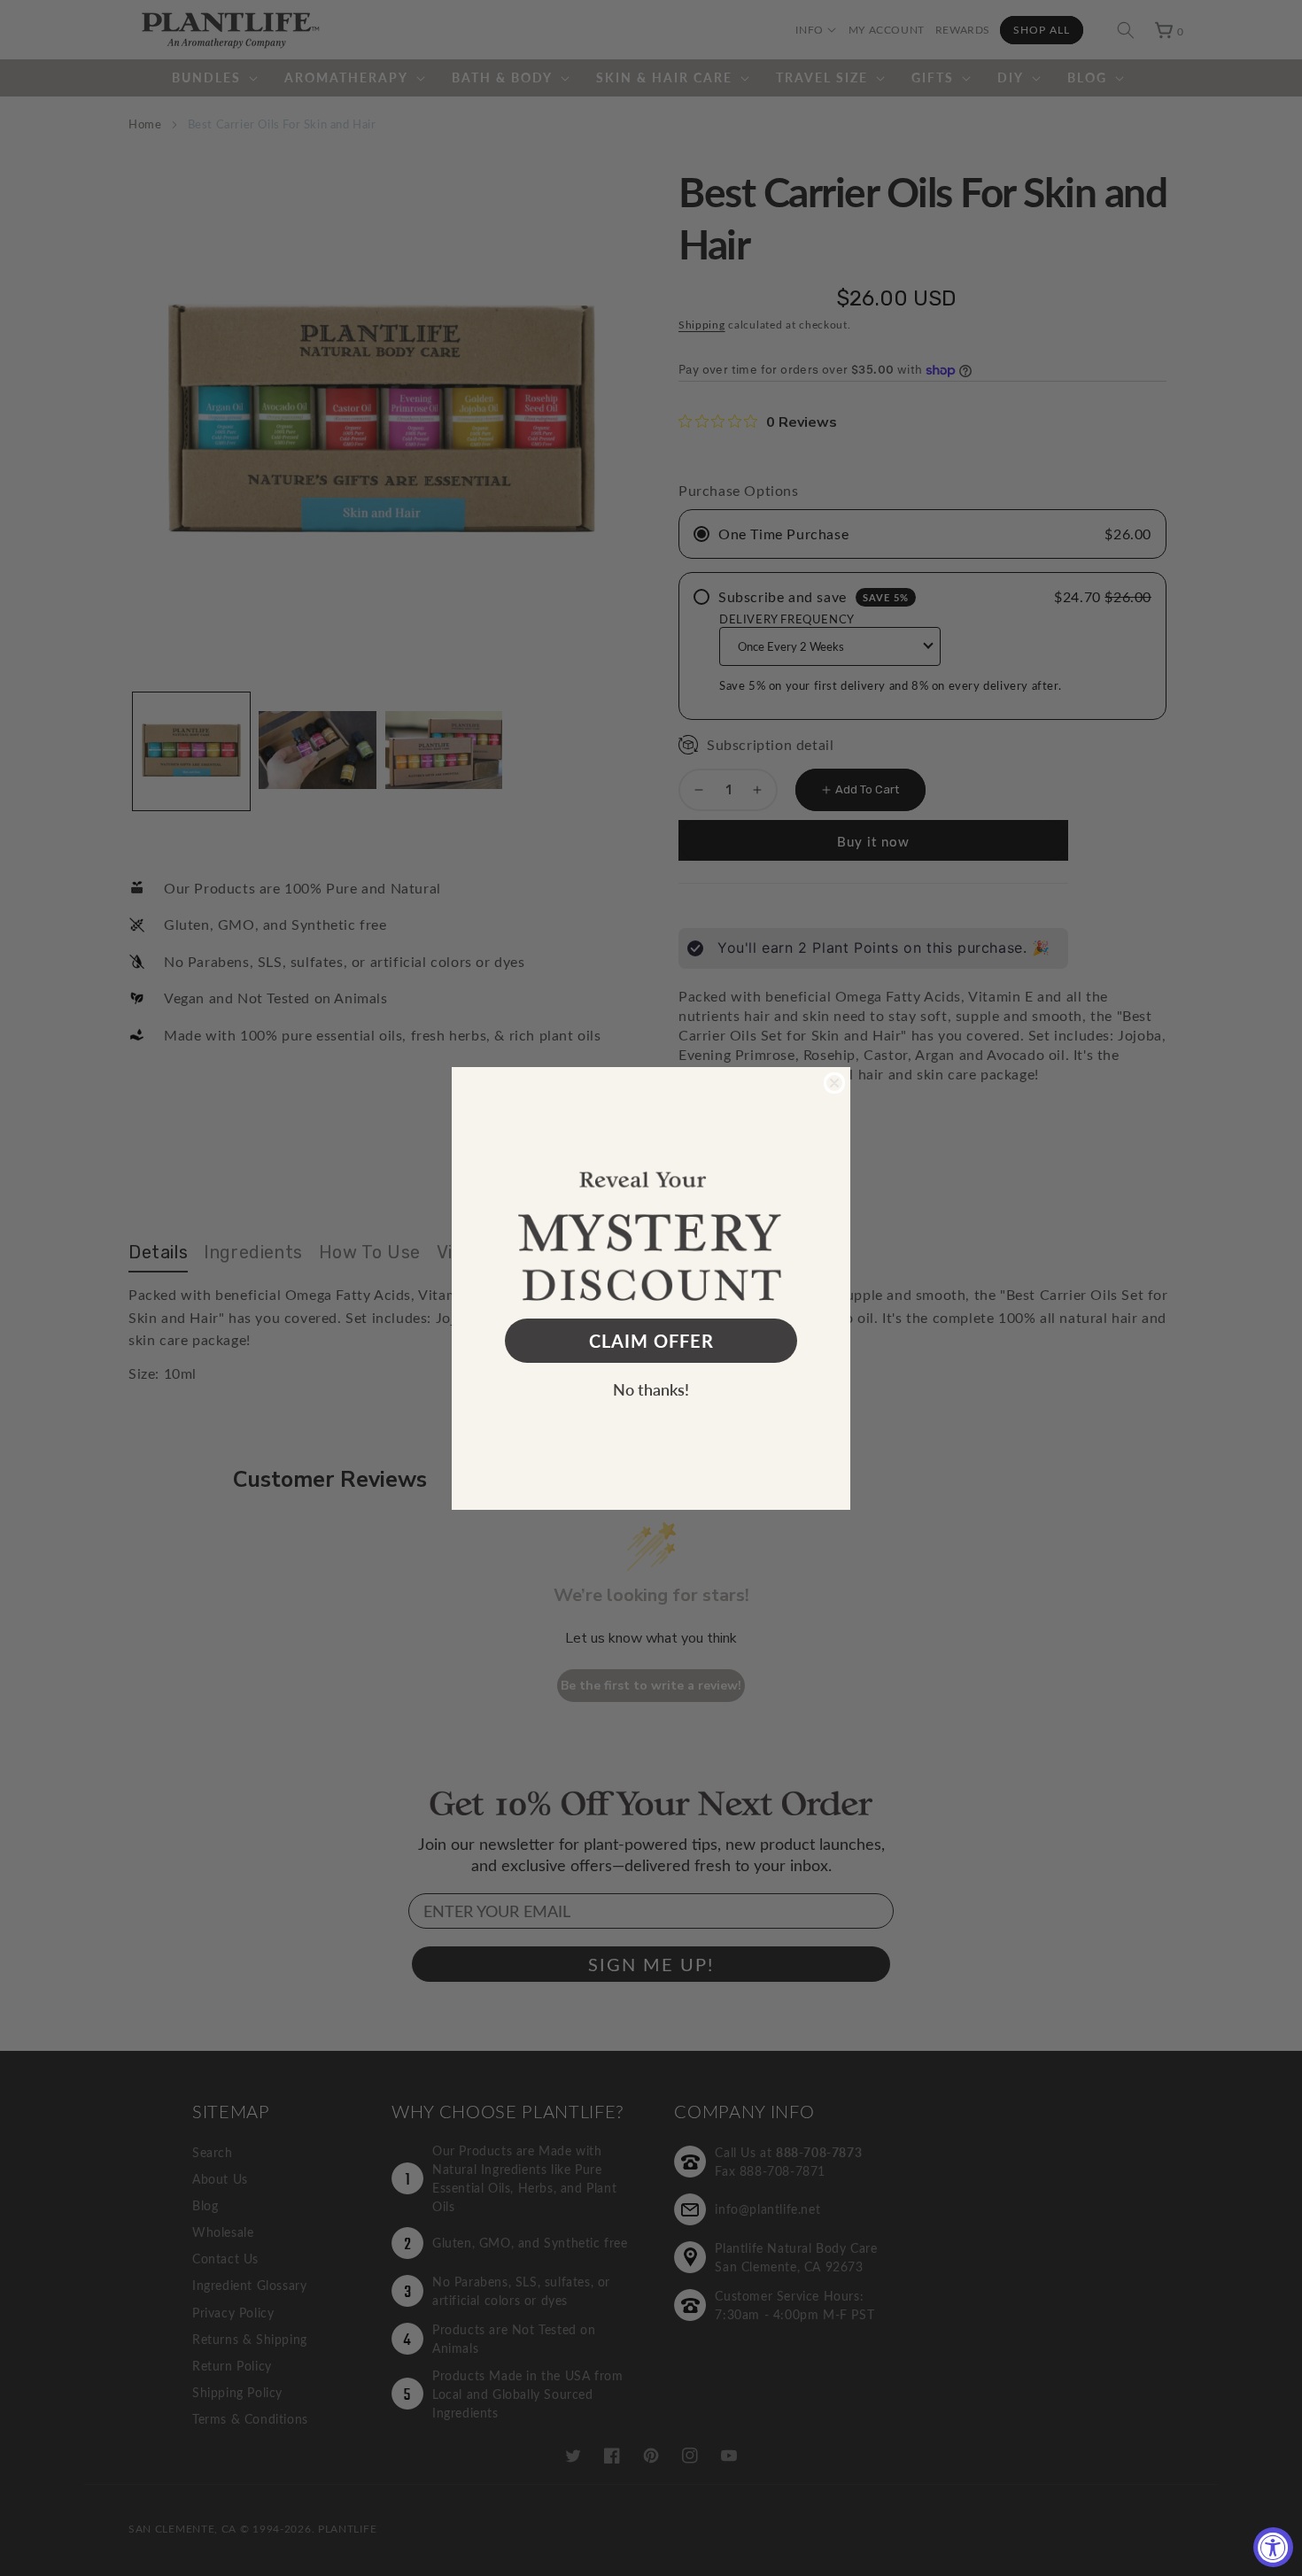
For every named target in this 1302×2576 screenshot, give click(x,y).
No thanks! (651, 1389)
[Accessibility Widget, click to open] (1273, 2547)
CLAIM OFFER (651, 1341)
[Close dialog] (834, 1083)
